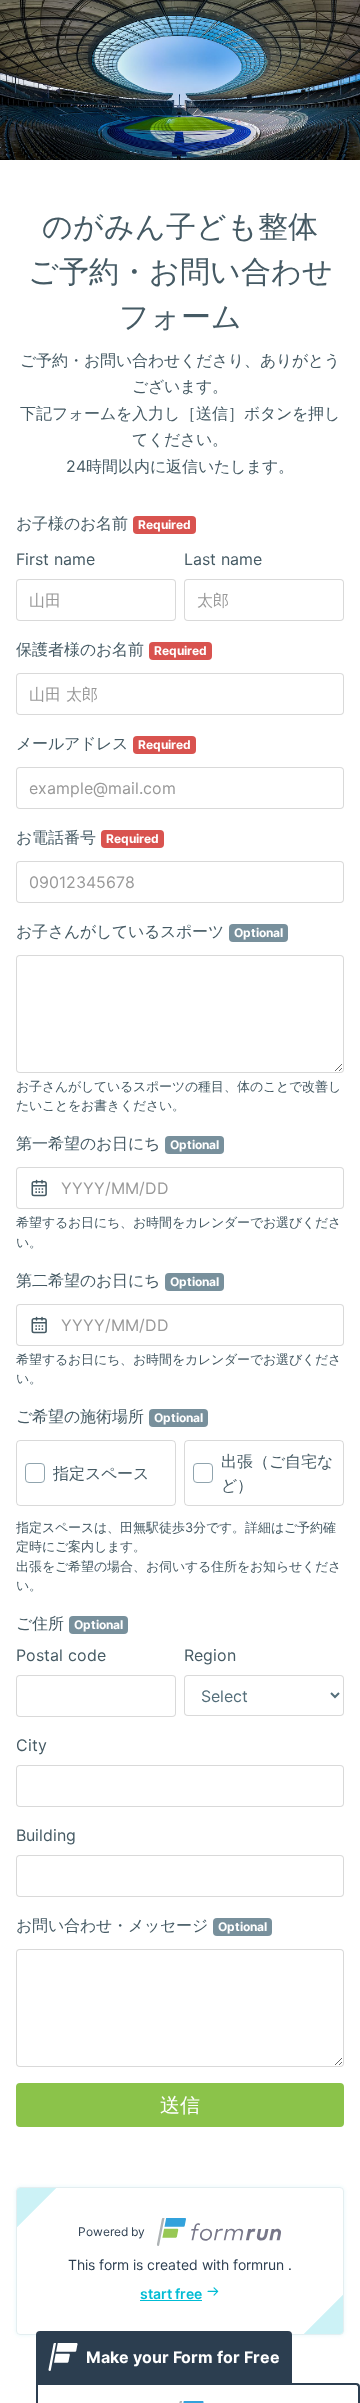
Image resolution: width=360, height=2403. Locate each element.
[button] (180, 2261)
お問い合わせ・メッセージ (141, 1925)
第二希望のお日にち (117, 1280)
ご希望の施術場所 (109, 1416)
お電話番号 (87, 837)
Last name (223, 559)
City (31, 1745)
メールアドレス (103, 743)
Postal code (61, 1655)
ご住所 (69, 1623)
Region (210, 1655)
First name (55, 559)
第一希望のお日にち (117, 1143)
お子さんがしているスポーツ (149, 931)
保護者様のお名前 (111, 649)
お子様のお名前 (103, 523)
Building (46, 1835)
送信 (180, 2105)
